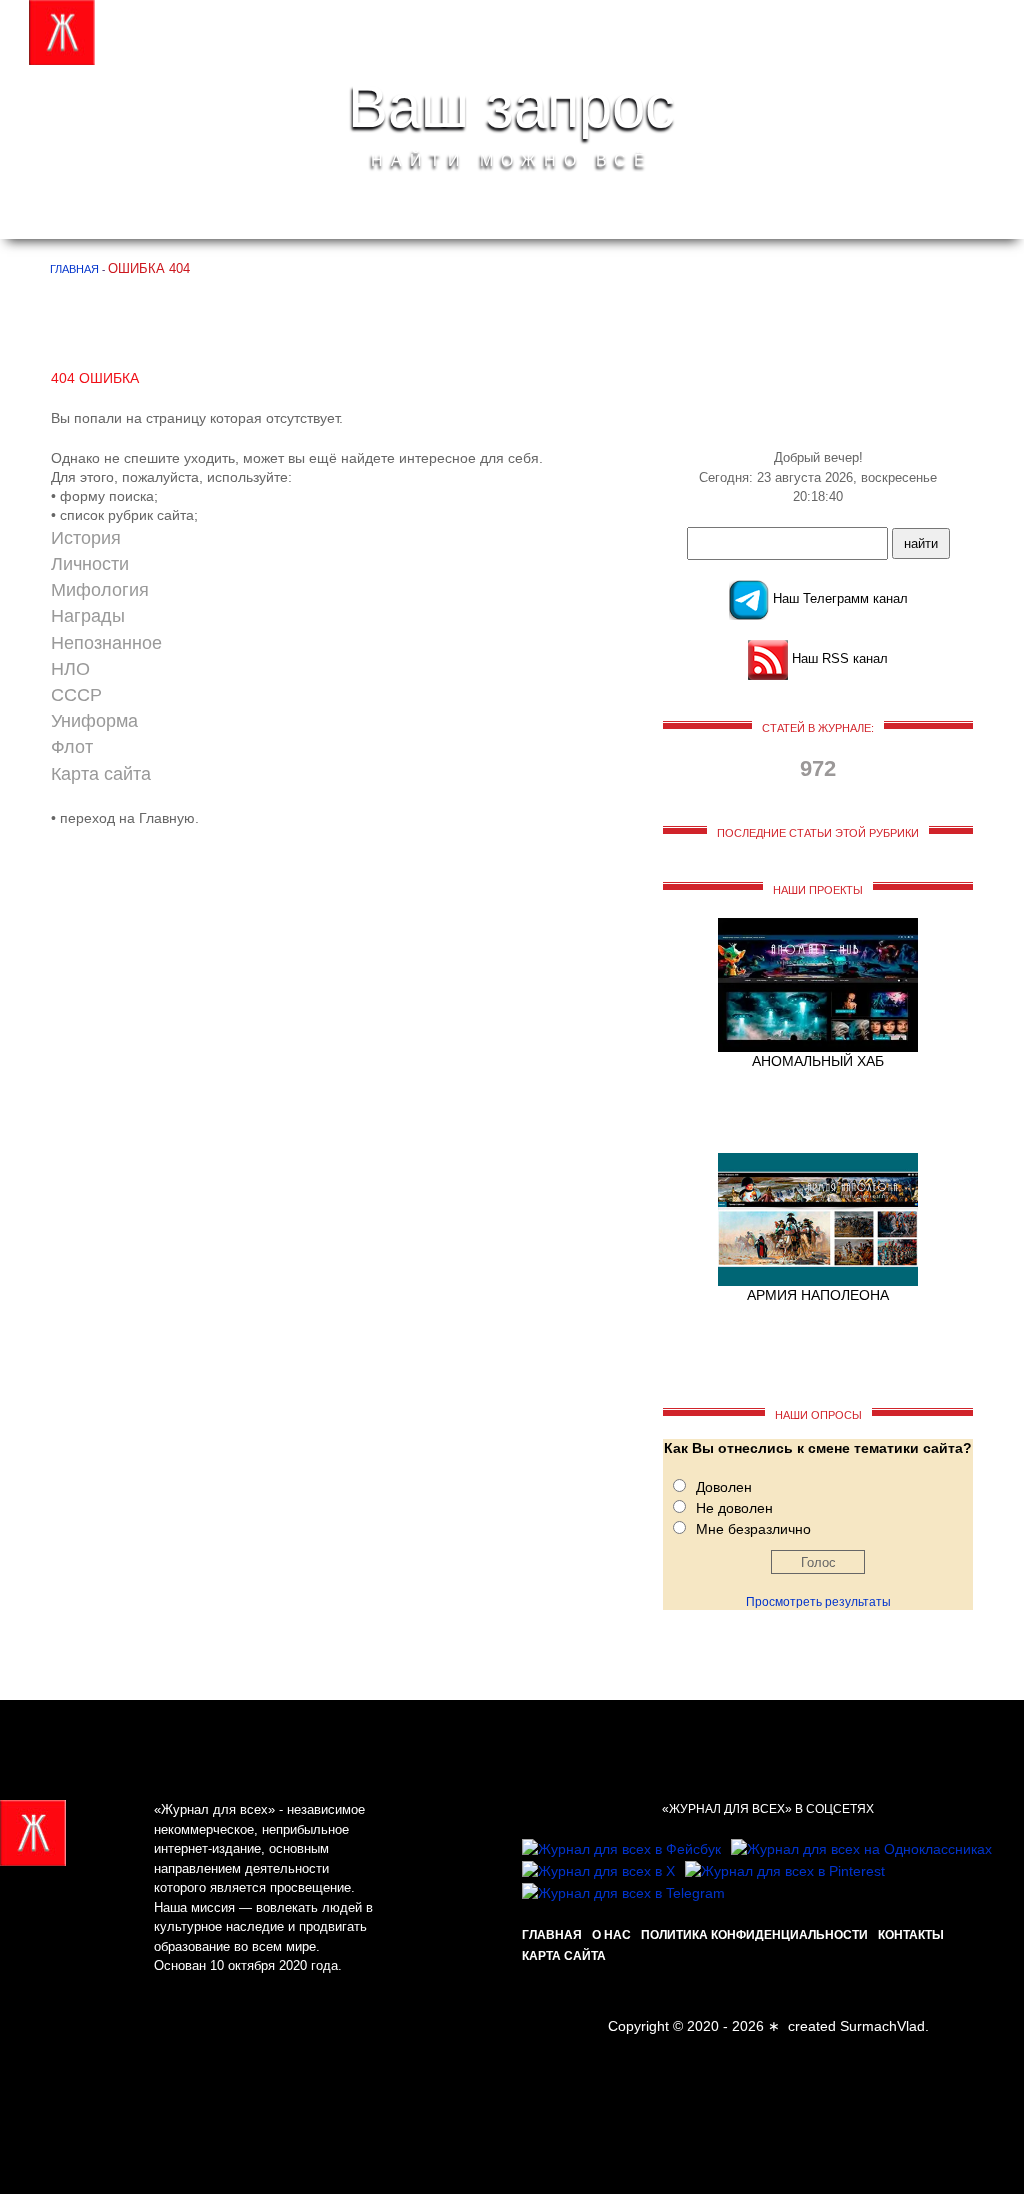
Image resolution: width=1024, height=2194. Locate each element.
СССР (76, 695)
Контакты (911, 1935)
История (86, 538)
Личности (90, 564)
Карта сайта (101, 774)
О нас (611, 1935)
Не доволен (734, 1508)
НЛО (70, 669)
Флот (72, 747)
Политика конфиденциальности (754, 1935)
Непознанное (106, 643)
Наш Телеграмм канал (838, 598)
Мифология (100, 590)
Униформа (94, 721)
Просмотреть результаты (818, 1602)
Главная (552, 1935)
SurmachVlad (882, 2026)
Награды (88, 616)
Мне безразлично (753, 1529)
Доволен (724, 1487)
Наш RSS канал (838, 658)
